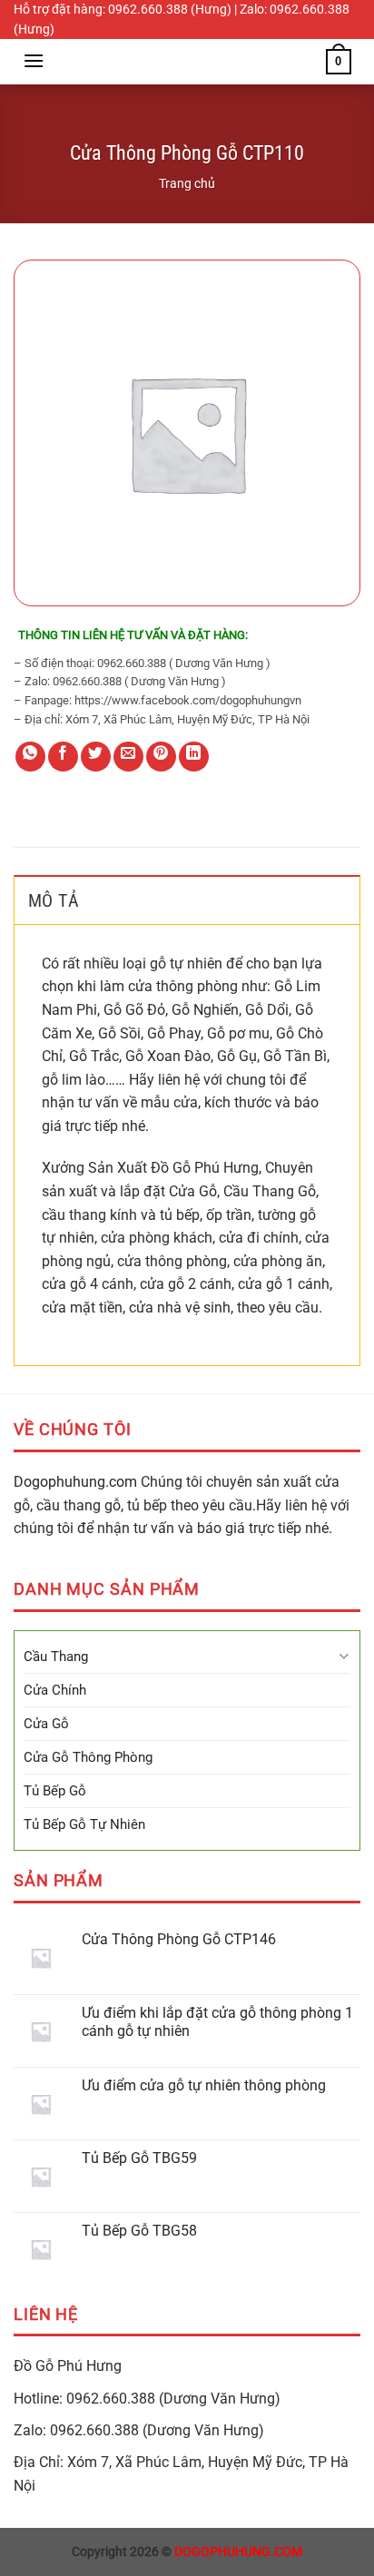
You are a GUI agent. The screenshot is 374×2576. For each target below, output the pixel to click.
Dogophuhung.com (75, 1482)
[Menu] (34, 60)
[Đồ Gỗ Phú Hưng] (187, 62)
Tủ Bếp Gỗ (55, 1791)
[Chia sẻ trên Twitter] (96, 757)
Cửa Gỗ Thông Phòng (88, 1757)
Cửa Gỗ (46, 1724)
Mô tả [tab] (54, 900)
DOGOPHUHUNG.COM (238, 2552)
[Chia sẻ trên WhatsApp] (30, 757)
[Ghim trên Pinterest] (161, 757)
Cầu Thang (56, 1657)
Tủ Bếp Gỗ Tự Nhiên (84, 1824)
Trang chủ (187, 183)
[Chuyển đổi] (344, 1656)
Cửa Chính (55, 1690)
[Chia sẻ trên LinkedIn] (194, 757)
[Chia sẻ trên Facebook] (63, 757)
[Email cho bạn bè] (128, 757)
